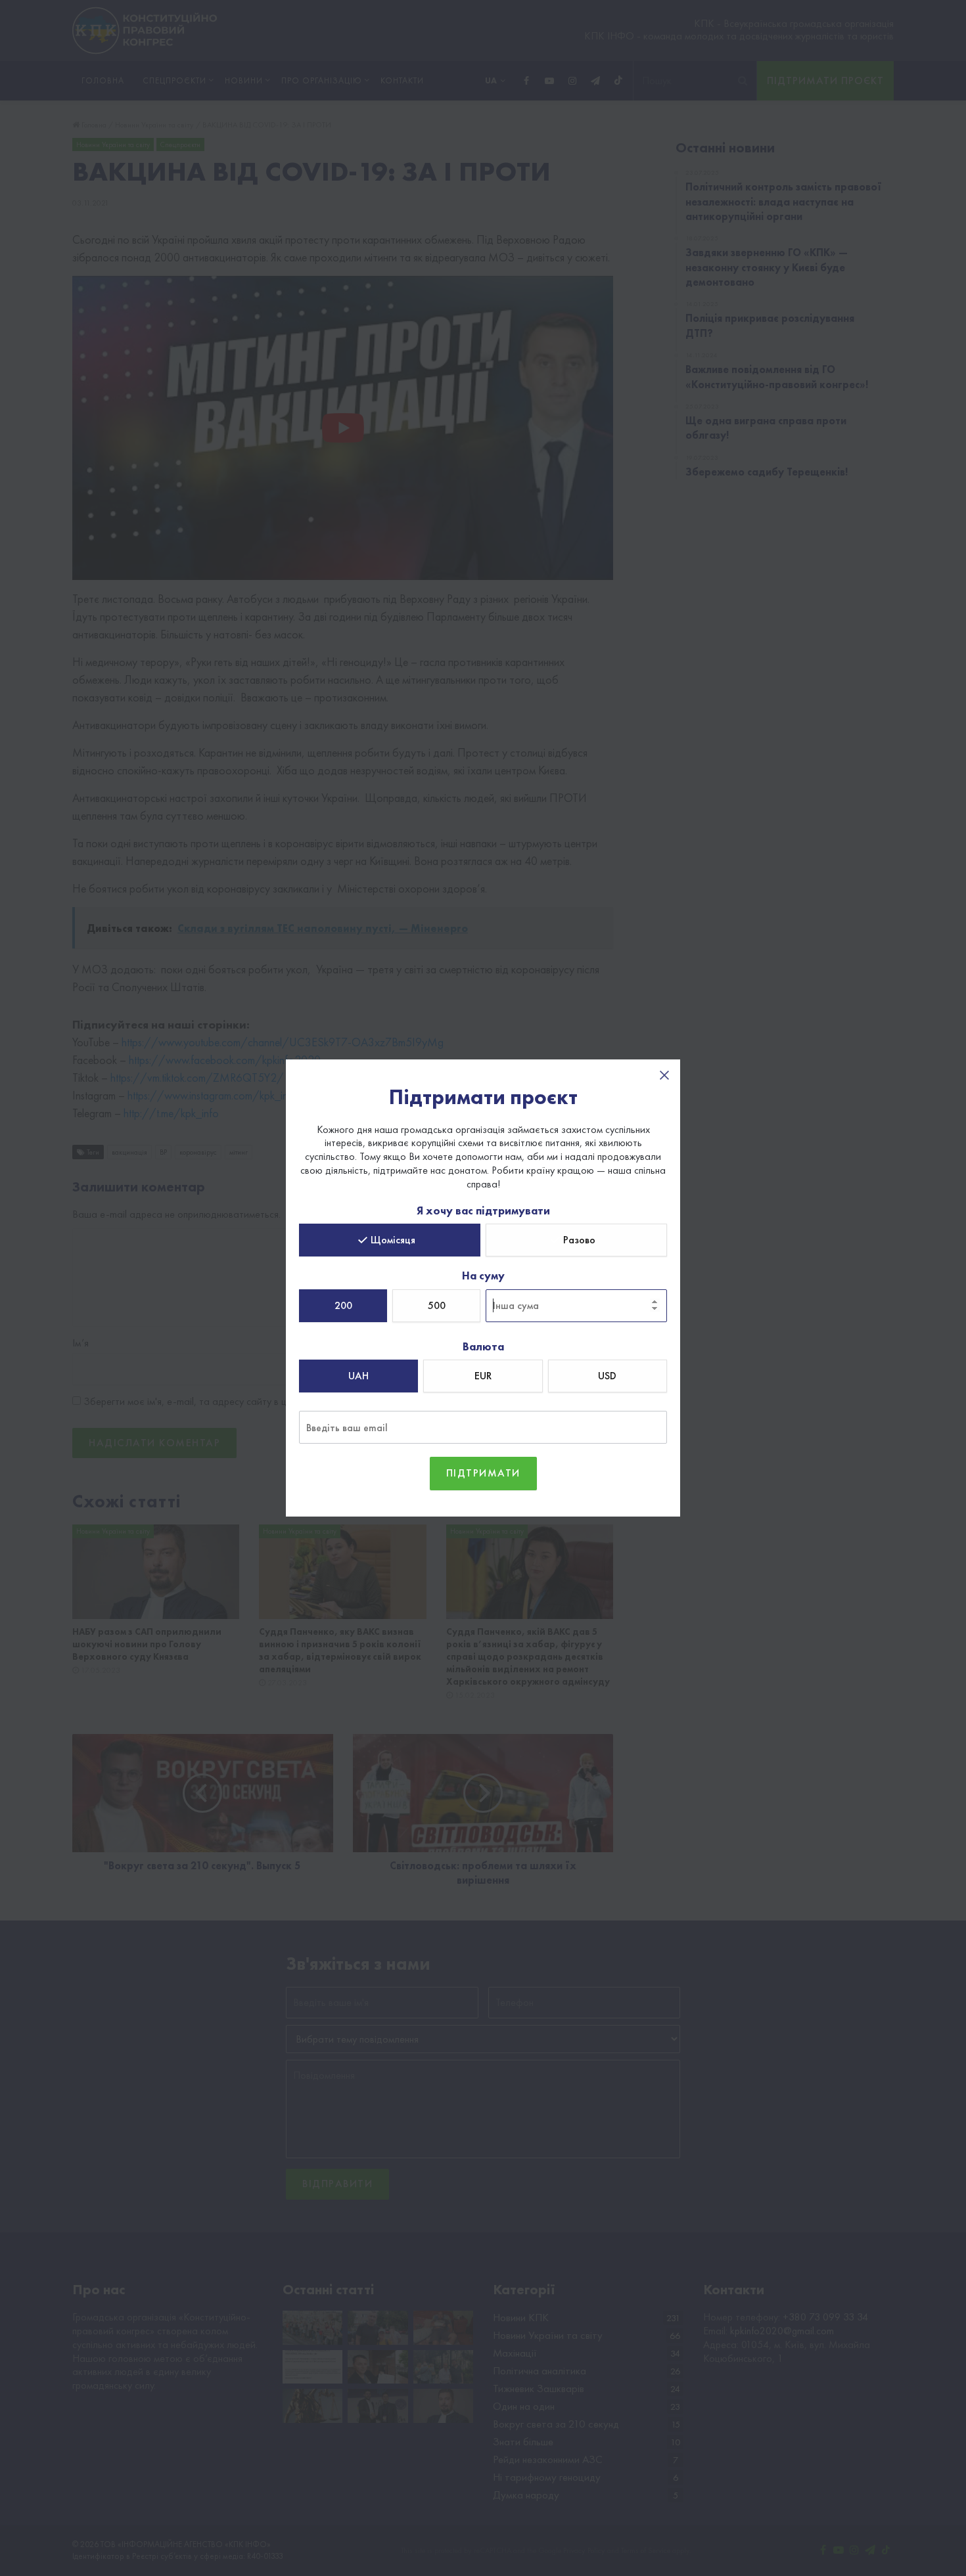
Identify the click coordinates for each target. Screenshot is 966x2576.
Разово (579, 1240)
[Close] (664, 1075)
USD (607, 1376)
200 (343, 1305)
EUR (483, 1376)
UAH (358, 1376)
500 (437, 1305)
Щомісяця (393, 1240)
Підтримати (483, 1473)
